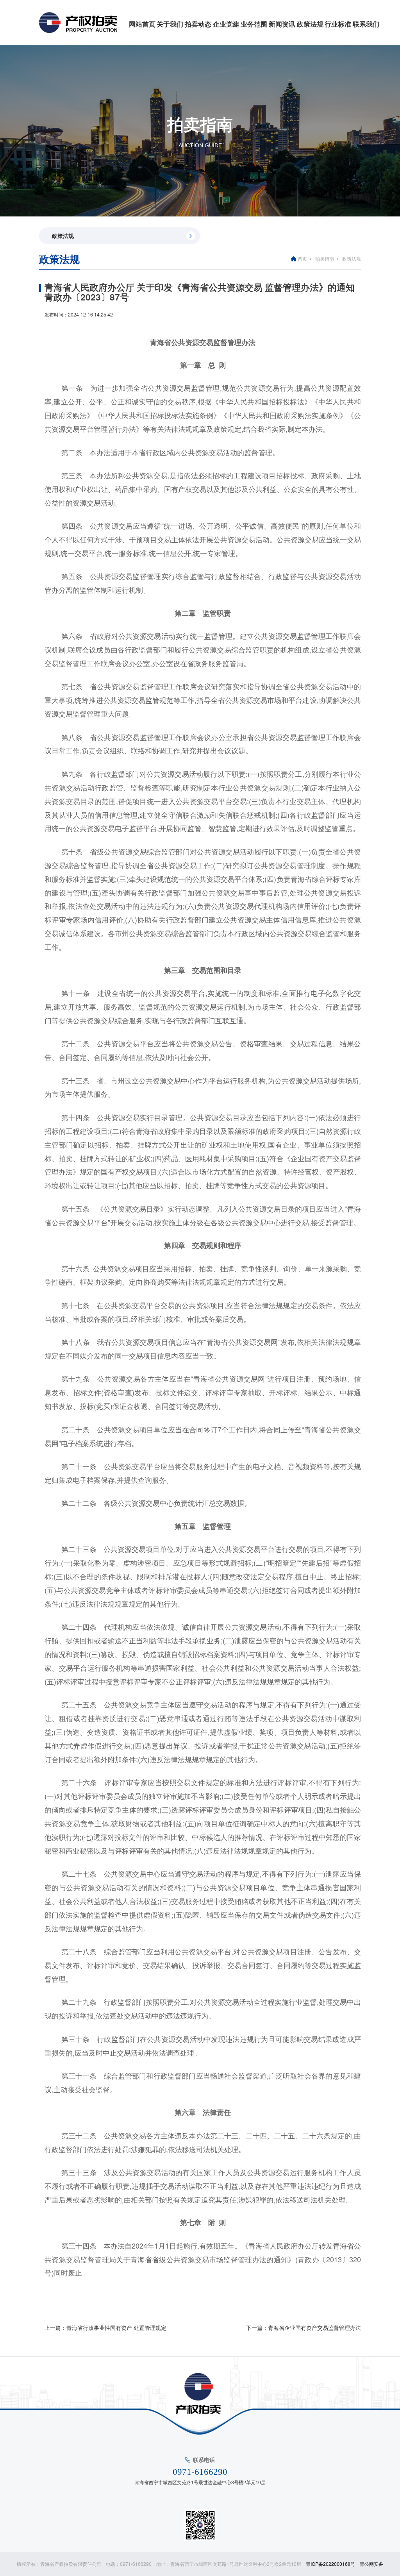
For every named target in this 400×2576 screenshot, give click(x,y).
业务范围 (254, 24)
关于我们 (170, 24)
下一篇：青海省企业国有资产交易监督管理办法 (304, 2328)
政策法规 (310, 24)
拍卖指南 (325, 258)
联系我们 (366, 24)
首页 (302, 258)
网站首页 (142, 24)
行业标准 (338, 24)
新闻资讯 (282, 24)
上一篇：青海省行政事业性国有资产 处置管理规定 (105, 2328)
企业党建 (226, 24)
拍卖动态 (198, 24)
